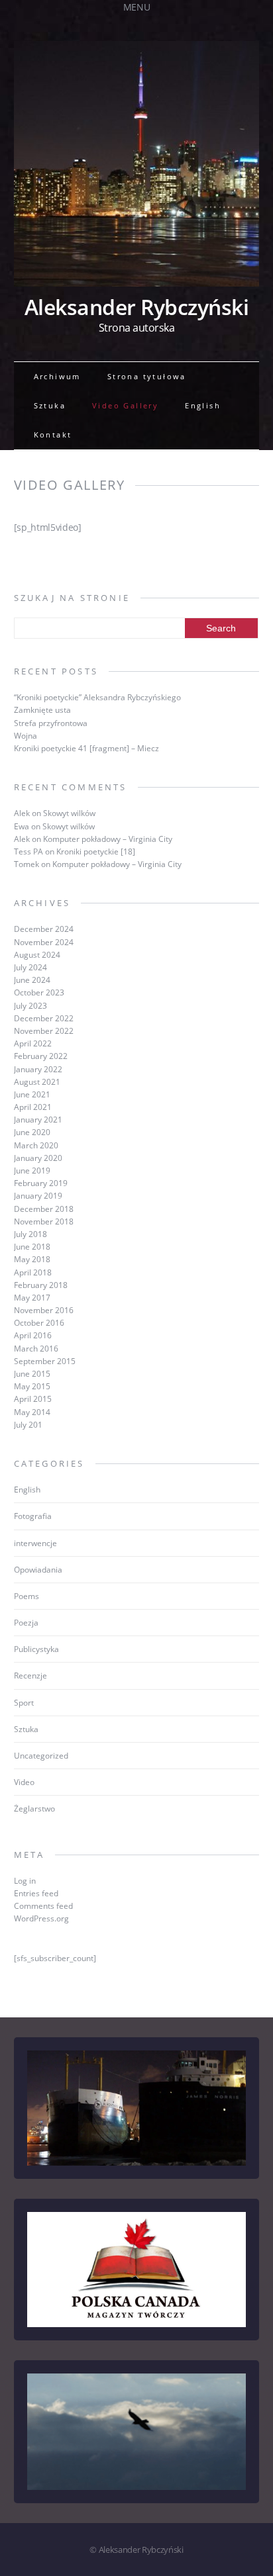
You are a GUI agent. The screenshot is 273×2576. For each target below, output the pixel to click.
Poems (27, 1596)
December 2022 (44, 1018)
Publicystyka (36, 1649)
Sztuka (50, 405)
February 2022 (41, 1056)
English (203, 405)
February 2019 (41, 1183)
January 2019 (38, 1196)
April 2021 (33, 1107)
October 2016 (39, 1323)
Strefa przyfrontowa (51, 723)
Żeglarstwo (34, 1809)
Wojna (26, 736)
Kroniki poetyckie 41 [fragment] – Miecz (86, 748)
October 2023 (39, 992)
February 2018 (41, 1285)
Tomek (27, 864)
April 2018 (33, 1272)
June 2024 (32, 980)
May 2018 (32, 1259)
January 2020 (38, 1158)
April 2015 (33, 1399)
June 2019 (32, 1171)
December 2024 (44, 929)
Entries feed (36, 1893)
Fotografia (33, 1516)
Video (24, 1782)
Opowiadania (38, 1570)
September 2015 (45, 1361)
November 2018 (44, 1221)
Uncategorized (41, 1756)
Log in (25, 1881)
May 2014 (32, 1412)
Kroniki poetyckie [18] (96, 851)
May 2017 (32, 1298)
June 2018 (32, 1247)
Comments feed (43, 1906)
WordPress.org (41, 1918)
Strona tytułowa (147, 376)
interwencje (35, 1543)
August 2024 (37, 955)
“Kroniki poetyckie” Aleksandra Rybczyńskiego (97, 697)
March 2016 (36, 1349)
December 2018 (44, 1209)
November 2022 (44, 1031)
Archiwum (57, 376)
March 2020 (36, 1145)
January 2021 (38, 1120)
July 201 (28, 1425)
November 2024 (44, 942)
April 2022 (33, 1043)
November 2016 (44, 1310)
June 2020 (32, 1132)
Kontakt (53, 435)
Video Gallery (125, 405)
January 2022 (38, 1069)
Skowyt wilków (69, 813)
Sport (24, 1703)
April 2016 (33, 1335)
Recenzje (30, 1676)
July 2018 (30, 1234)
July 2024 (30, 967)
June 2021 (32, 1094)
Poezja (26, 1623)
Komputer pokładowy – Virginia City (108, 839)
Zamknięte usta (42, 710)
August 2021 (37, 1082)
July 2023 (30, 1006)
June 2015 (32, 1374)
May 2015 (32, 1386)
